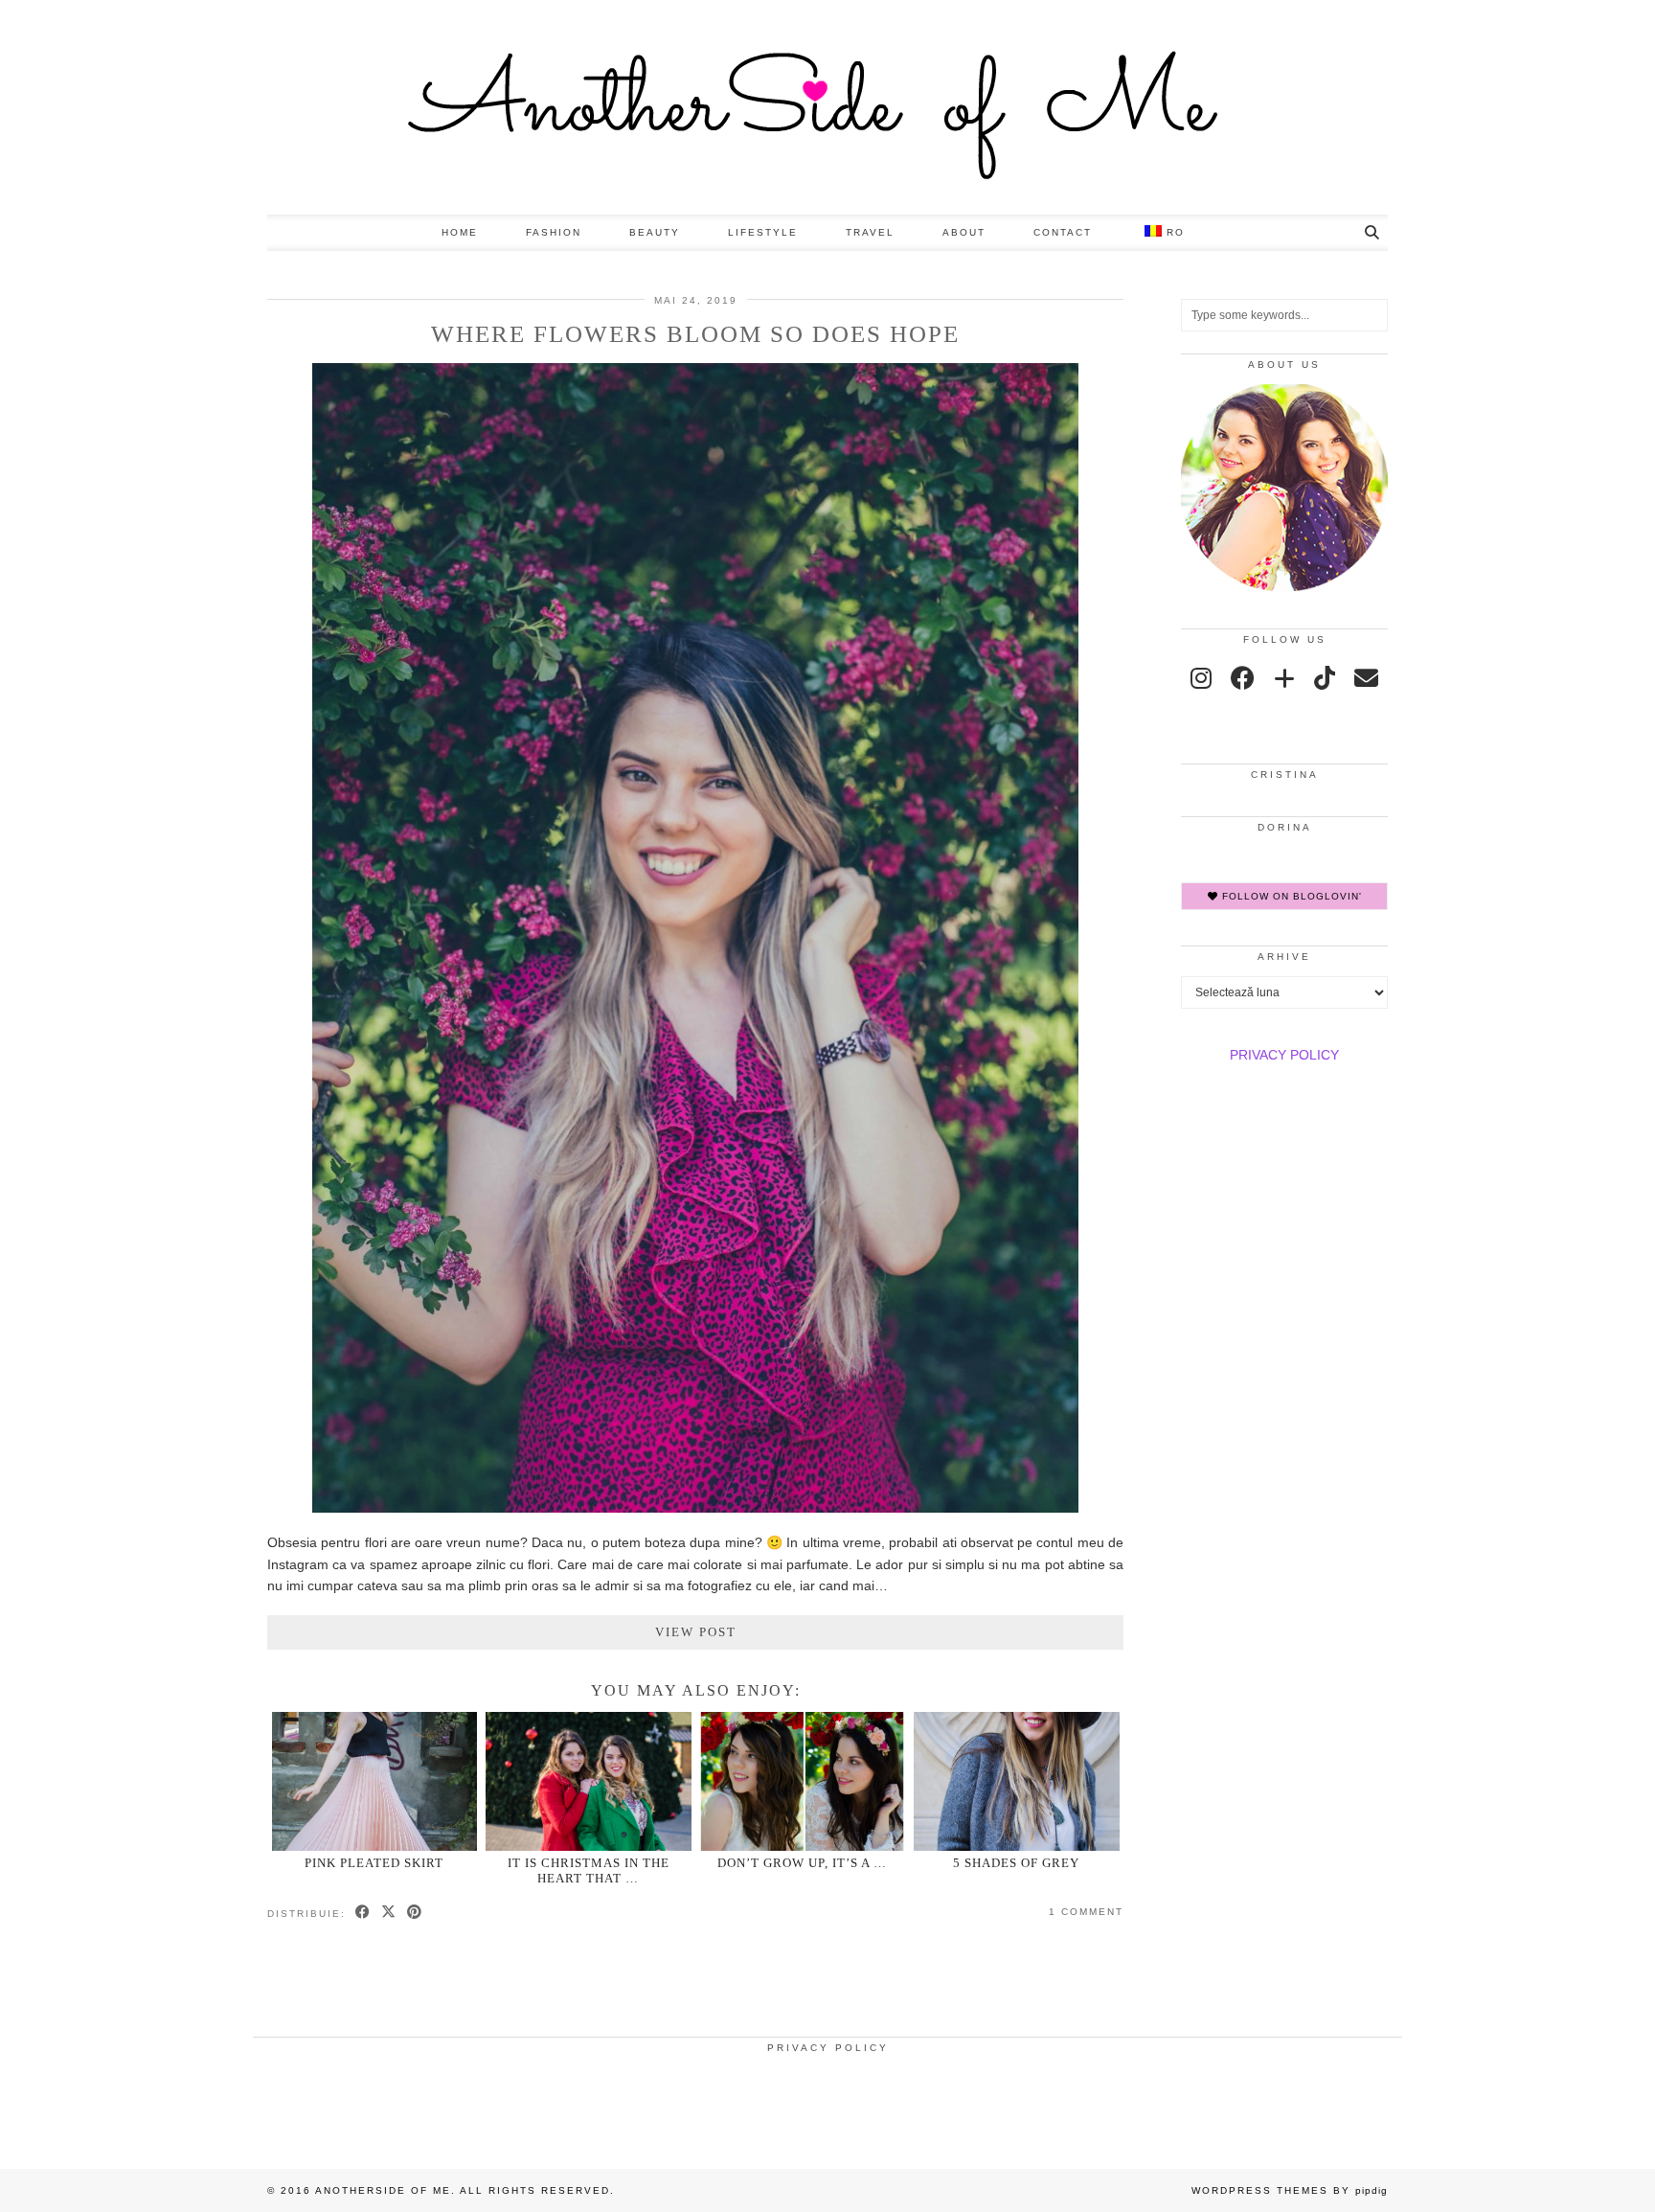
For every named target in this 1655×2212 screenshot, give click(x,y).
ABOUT (964, 232)
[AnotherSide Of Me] (827, 107)
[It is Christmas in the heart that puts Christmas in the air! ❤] (589, 1781)
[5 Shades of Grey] (1017, 1781)
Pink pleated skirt (374, 1863)
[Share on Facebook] (363, 1913)
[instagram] (1201, 678)
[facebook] (1243, 678)
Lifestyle (763, 232)
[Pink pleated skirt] (375, 1781)
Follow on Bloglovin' (1290, 896)
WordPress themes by (1290, 2190)
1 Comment (1086, 1912)
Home (460, 232)
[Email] (1366, 678)
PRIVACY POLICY (1284, 1055)
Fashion (554, 232)
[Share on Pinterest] (415, 1913)
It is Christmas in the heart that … (589, 1870)
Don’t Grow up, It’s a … (802, 1863)
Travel (870, 232)
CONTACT (1063, 232)
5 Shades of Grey (1016, 1863)
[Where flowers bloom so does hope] (695, 1508)
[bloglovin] (1284, 678)
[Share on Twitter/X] (389, 1913)
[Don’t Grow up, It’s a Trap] (802, 1781)
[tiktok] (1325, 678)
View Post (696, 1632)
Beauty (655, 232)
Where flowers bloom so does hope (695, 334)
